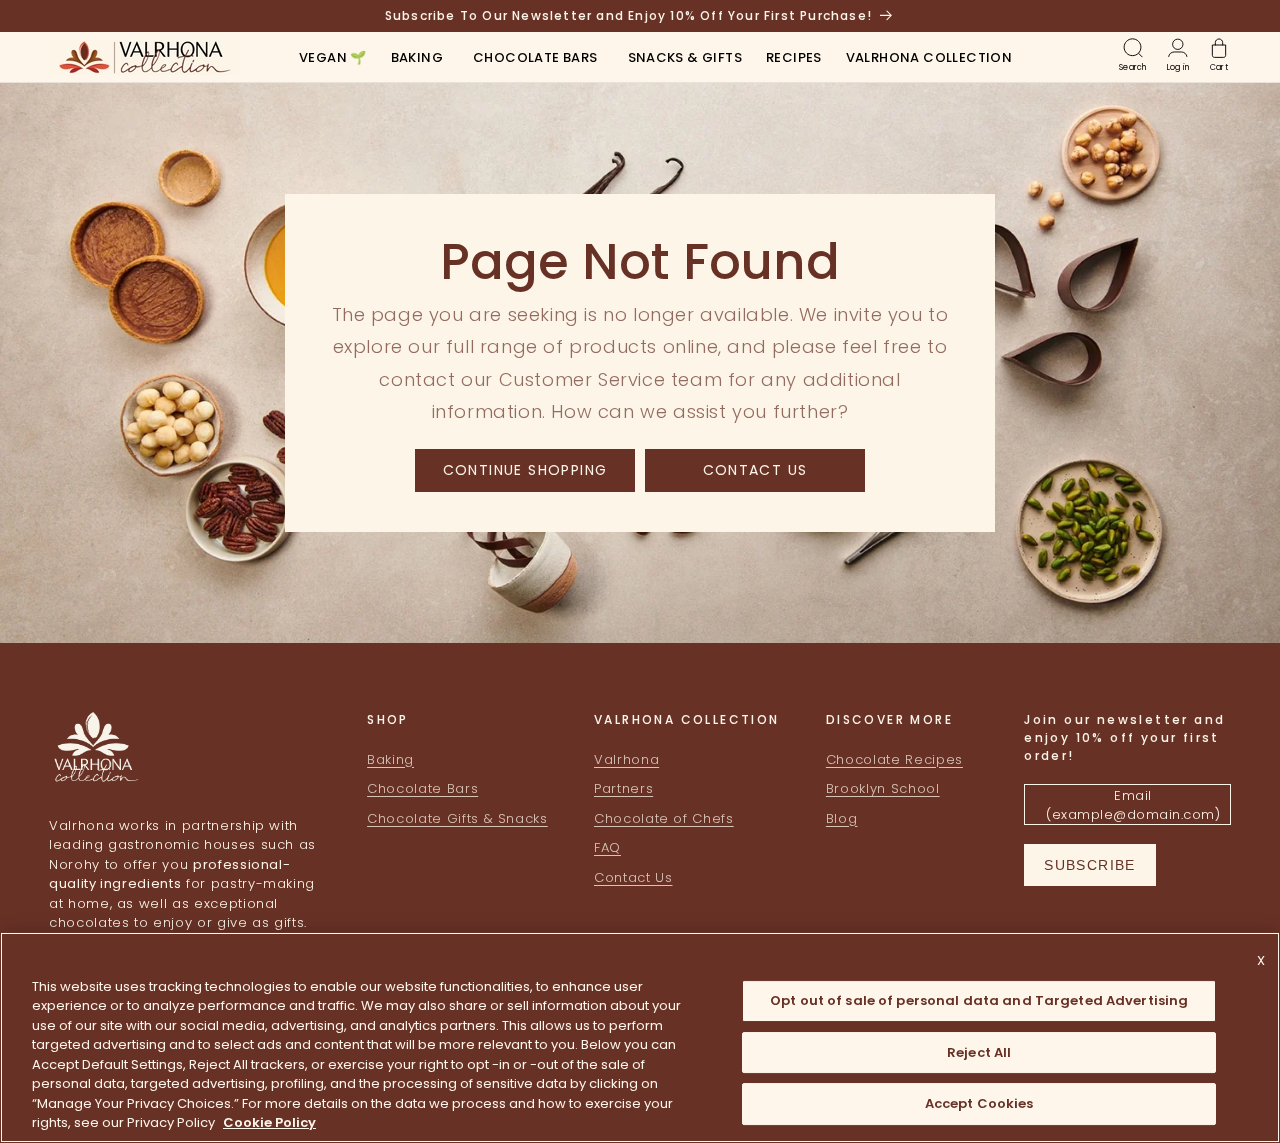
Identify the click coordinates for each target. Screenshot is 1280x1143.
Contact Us (755, 469)
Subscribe (1090, 865)
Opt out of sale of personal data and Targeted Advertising (979, 1000)
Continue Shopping (525, 469)
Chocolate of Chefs (664, 818)
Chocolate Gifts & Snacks (457, 818)
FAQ (607, 848)
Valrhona (626, 759)
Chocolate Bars (422, 789)
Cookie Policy (269, 1122)
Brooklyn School (883, 789)
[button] (417, 58)
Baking (390, 759)
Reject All (979, 1052)
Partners (623, 789)
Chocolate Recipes (894, 759)
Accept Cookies (979, 1103)
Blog (842, 818)
